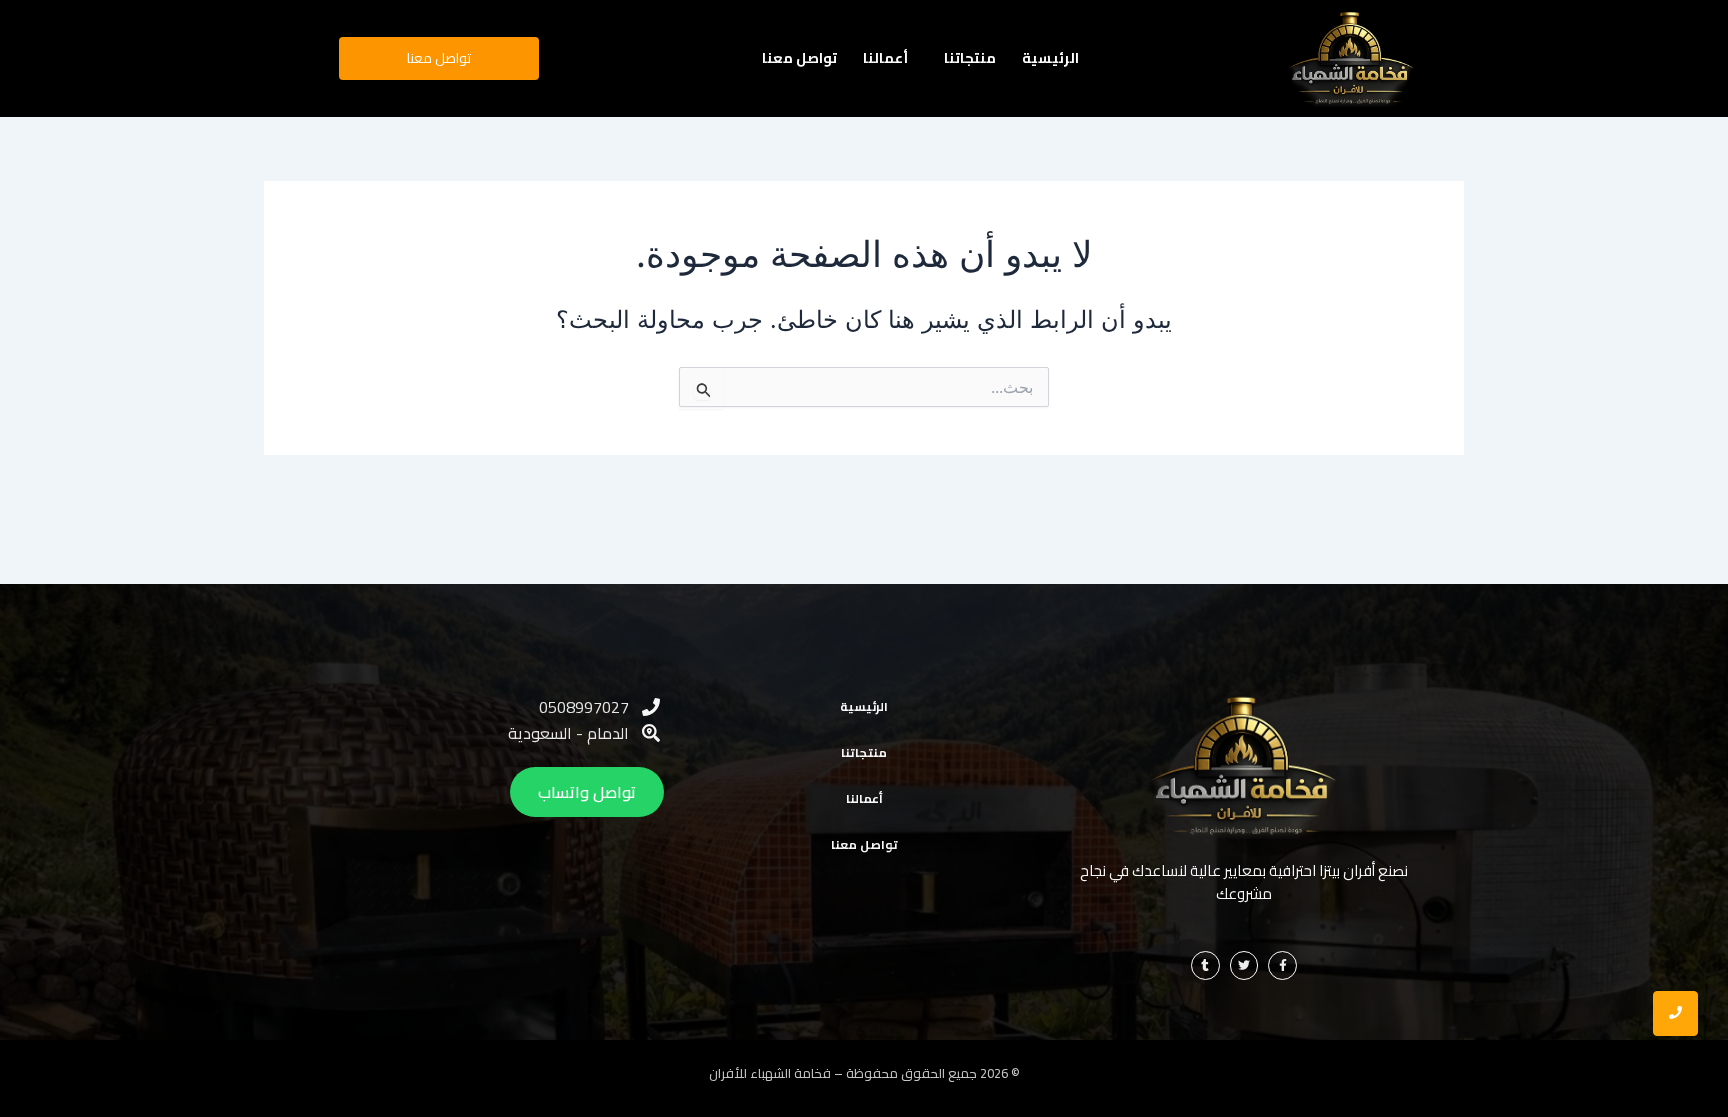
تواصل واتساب (587, 792)
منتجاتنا (970, 58)
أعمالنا (885, 58)
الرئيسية (1050, 58)
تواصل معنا (799, 58)
